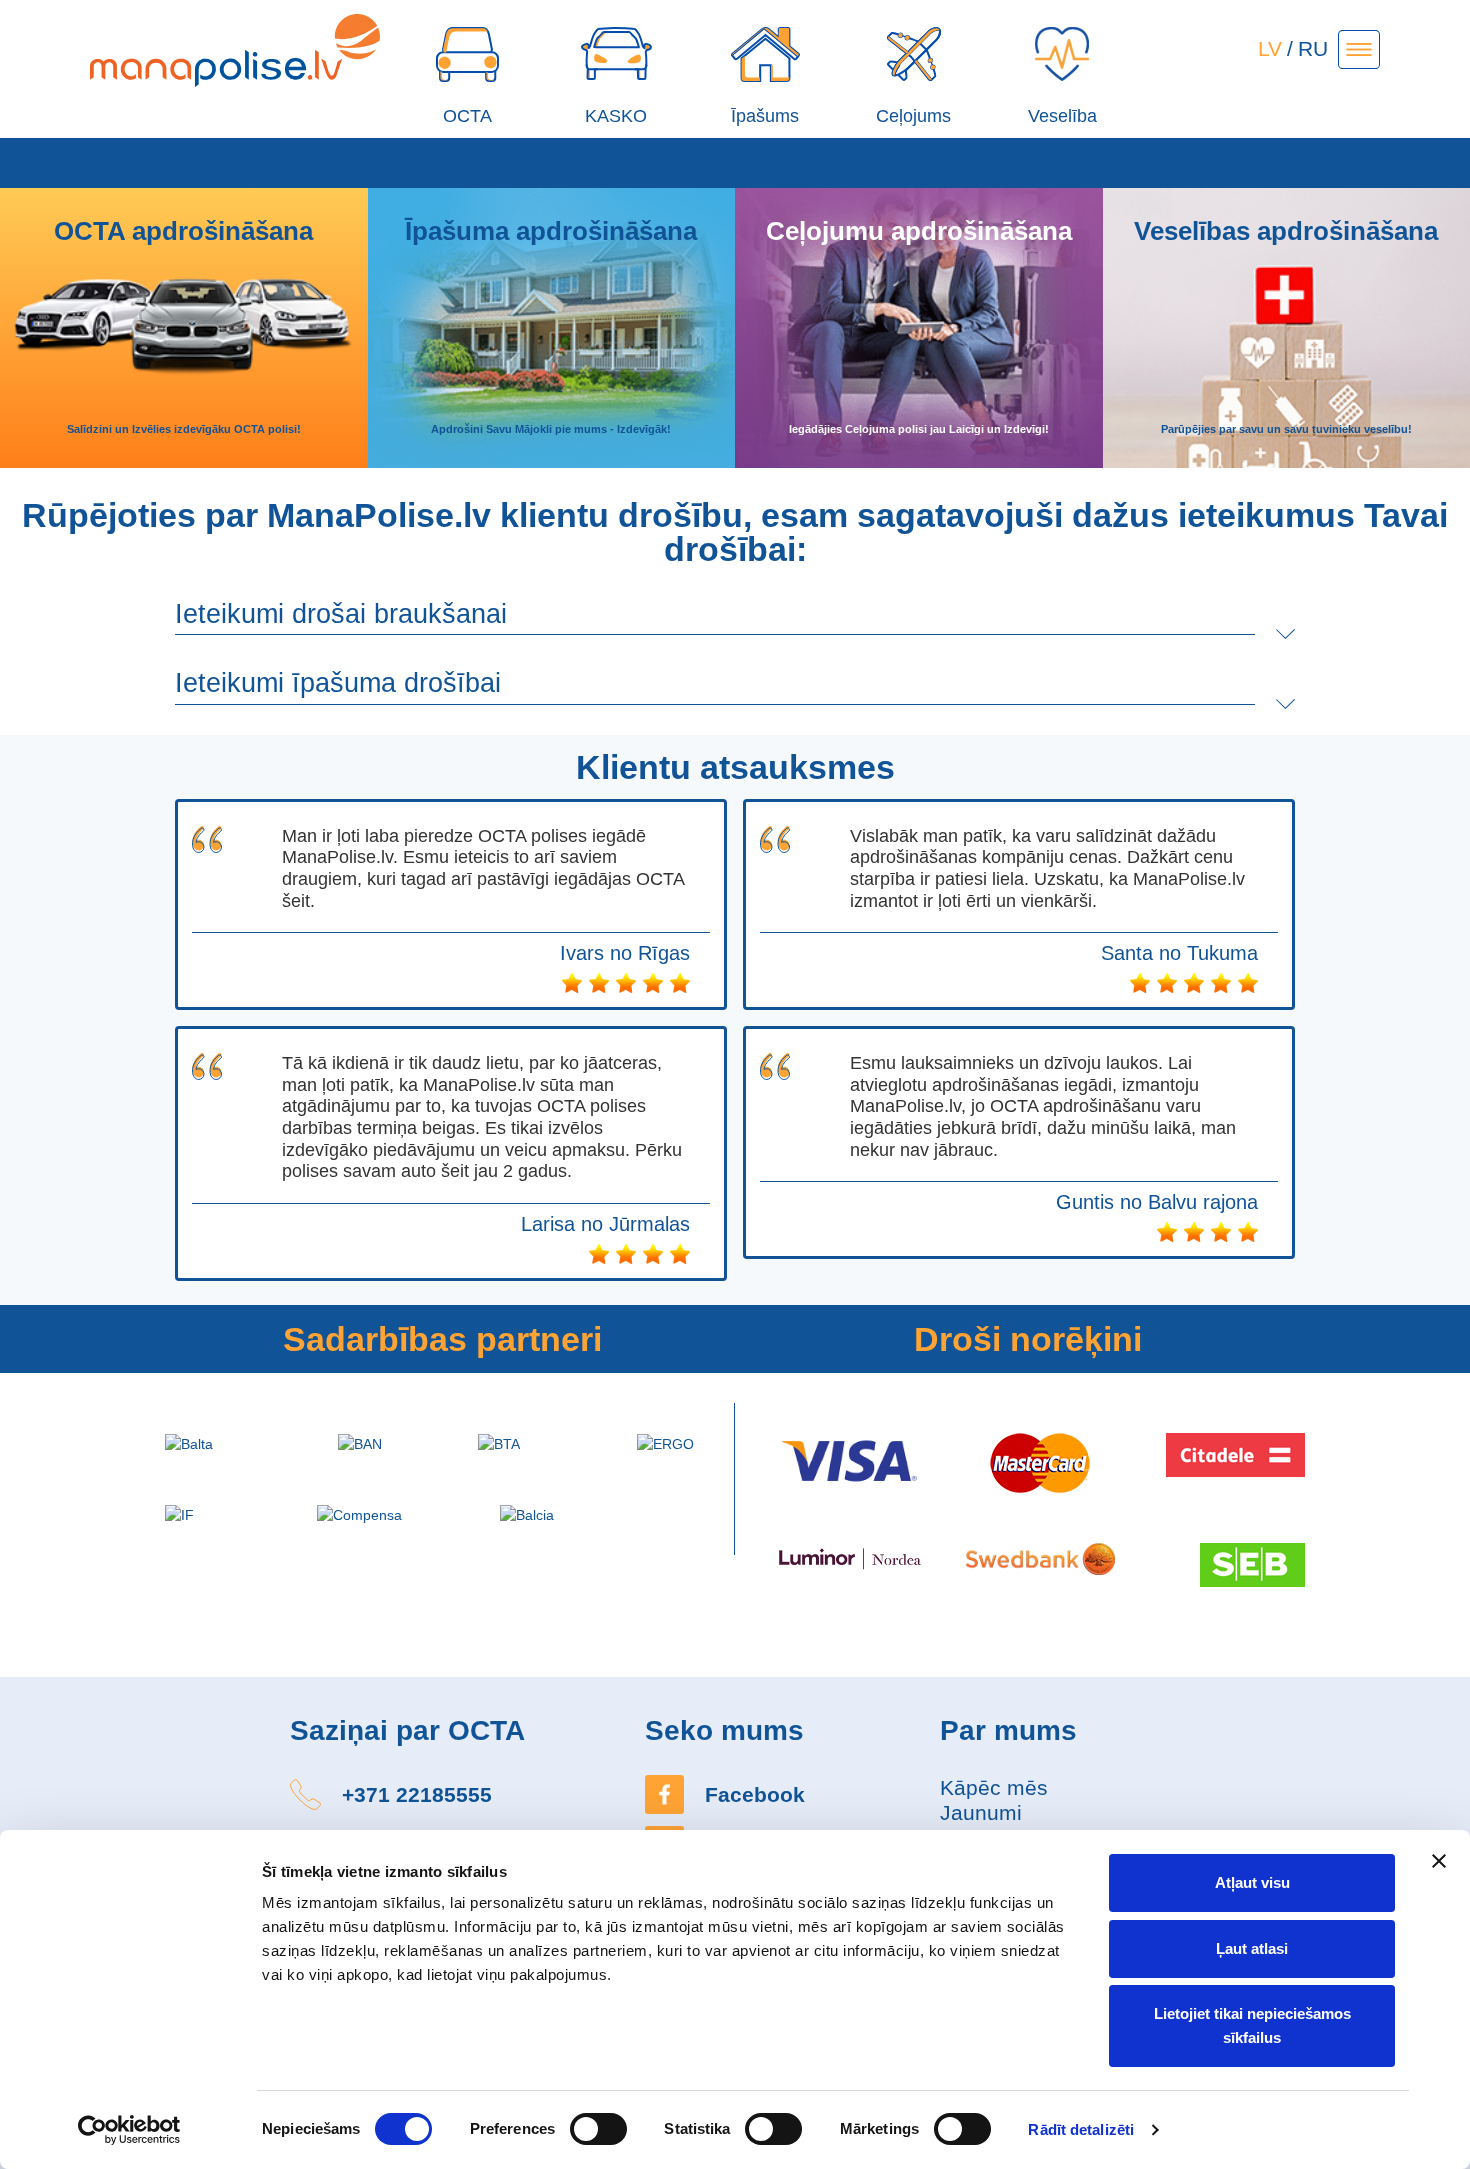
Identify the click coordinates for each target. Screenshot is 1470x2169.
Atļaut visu (1252, 1882)
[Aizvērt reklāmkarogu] (1439, 1861)
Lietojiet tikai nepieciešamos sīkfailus (1252, 2025)
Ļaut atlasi (1252, 1948)
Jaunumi (981, 1812)
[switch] (598, 2129)
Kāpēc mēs (994, 1787)
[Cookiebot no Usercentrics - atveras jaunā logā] (129, 2130)
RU (1313, 48)
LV (1270, 48)
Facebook (755, 1794)
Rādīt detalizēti (1081, 2129)
